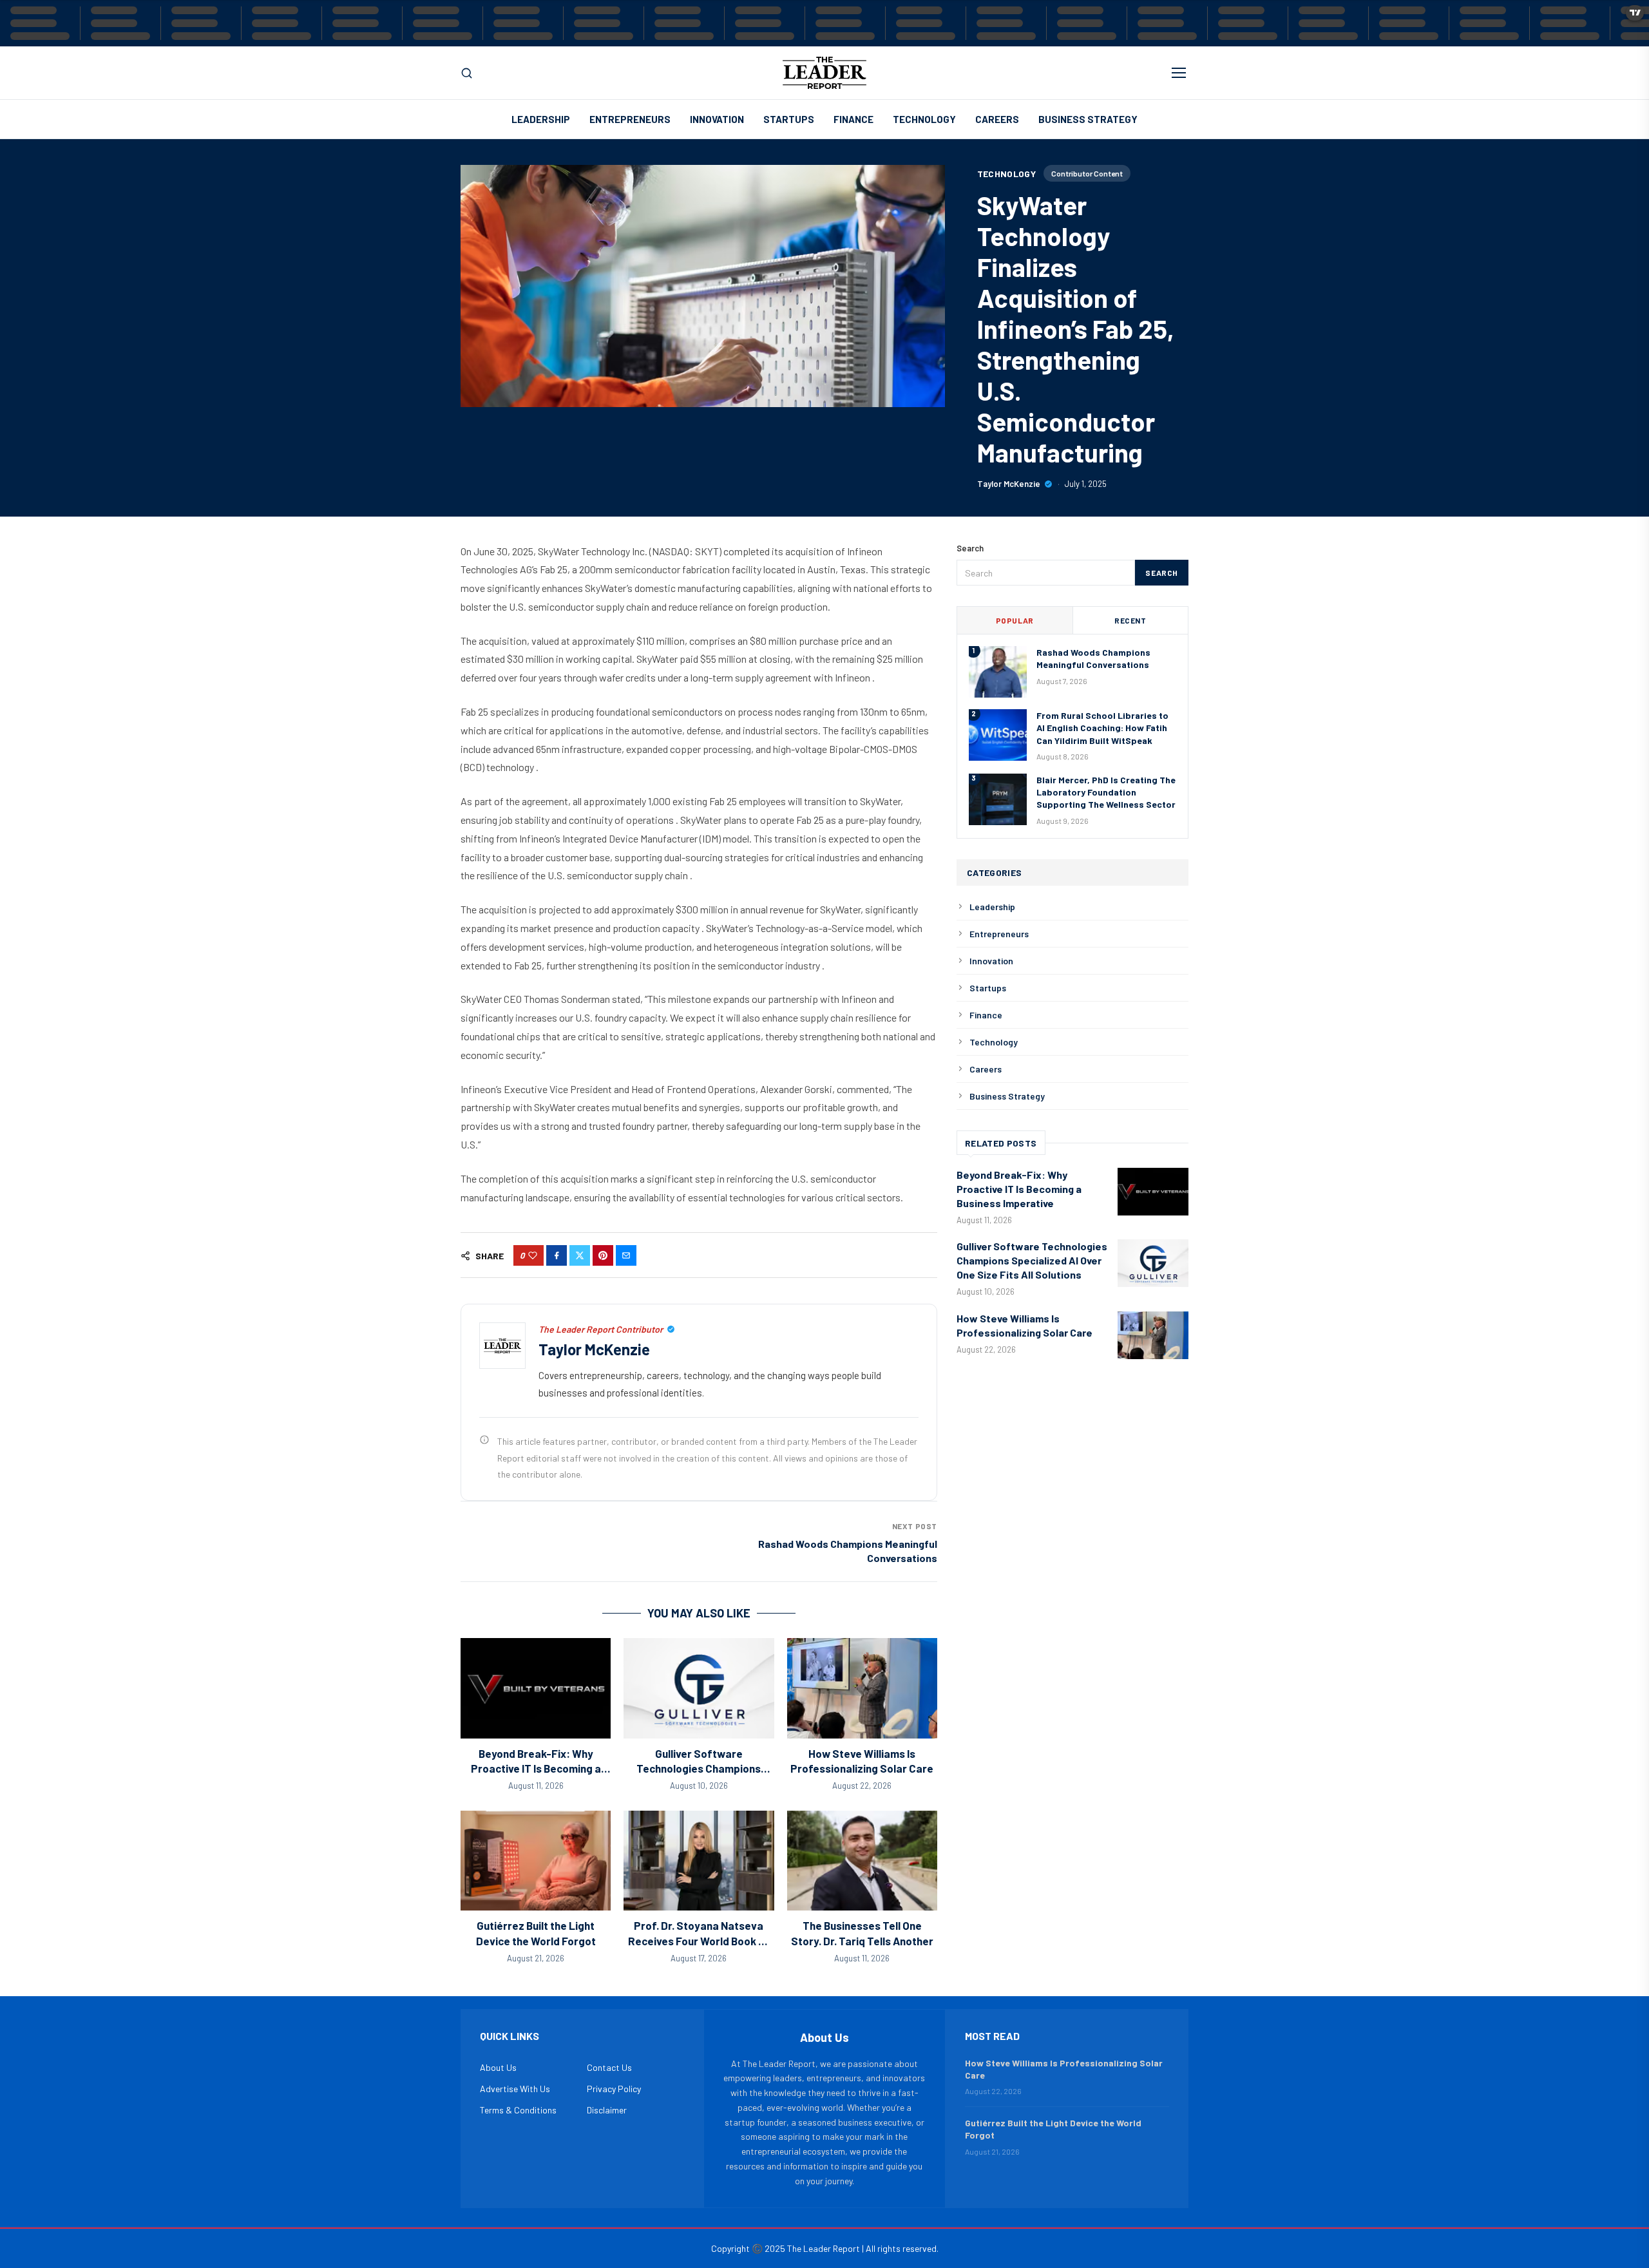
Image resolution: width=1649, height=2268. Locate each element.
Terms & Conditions (518, 2110)
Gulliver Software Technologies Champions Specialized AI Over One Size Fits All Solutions (1032, 1260)
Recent (1130, 620)
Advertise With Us (515, 2089)
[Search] (467, 73)
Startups (789, 119)
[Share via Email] (626, 1255)
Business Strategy (1088, 119)
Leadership (541, 119)
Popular (1015, 620)
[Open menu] (1179, 73)
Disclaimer (607, 2110)
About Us (498, 2067)
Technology (924, 119)
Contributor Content (1087, 173)
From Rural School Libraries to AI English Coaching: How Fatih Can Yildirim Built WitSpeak (1102, 728)
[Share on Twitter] (580, 1255)
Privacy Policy (614, 2089)
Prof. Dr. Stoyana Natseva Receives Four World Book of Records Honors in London (699, 1940)
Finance (853, 119)
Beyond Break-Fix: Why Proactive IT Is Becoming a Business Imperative (536, 1768)
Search (1162, 573)
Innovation (717, 119)
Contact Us (609, 2067)
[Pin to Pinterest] (603, 1255)
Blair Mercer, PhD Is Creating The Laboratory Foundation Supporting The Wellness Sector (1106, 792)
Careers (997, 119)
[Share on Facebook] (557, 1255)
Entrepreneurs (630, 119)
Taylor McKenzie (1009, 484)
